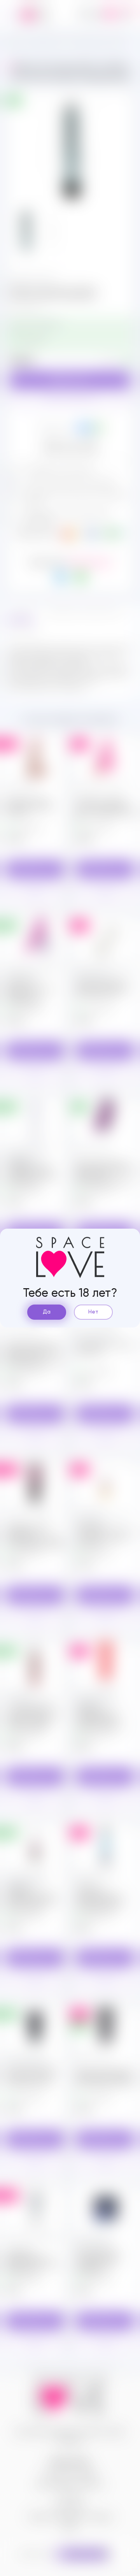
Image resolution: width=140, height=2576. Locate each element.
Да (47, 1312)
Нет (93, 1312)
